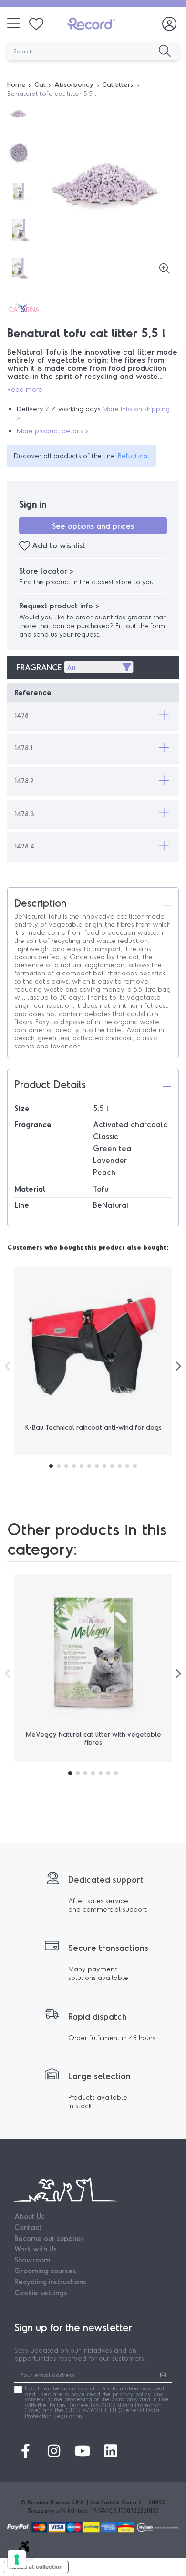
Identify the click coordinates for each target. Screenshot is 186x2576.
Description (40, 902)
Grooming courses (45, 2271)
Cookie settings (41, 2293)
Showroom (32, 2260)
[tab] (93, 902)
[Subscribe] (163, 2375)
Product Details (50, 1084)
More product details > (52, 431)
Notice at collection (36, 2567)
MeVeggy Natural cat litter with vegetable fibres (93, 1738)
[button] (93, 715)
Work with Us (36, 2249)
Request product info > (59, 605)
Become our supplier (49, 2238)
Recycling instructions (50, 2282)
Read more (25, 389)
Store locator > (46, 571)
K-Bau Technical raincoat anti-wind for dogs (93, 1427)
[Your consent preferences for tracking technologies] (17, 2559)
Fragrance (39, 667)
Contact (28, 2227)
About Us (29, 2216)
